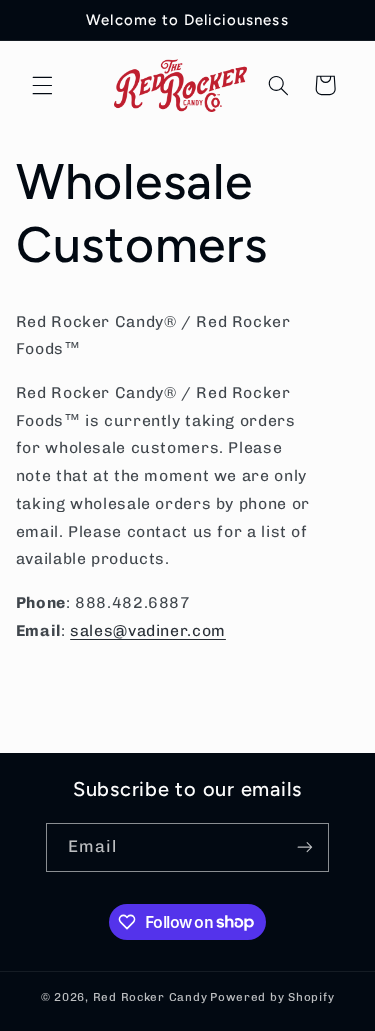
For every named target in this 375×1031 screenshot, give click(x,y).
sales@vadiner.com (148, 630)
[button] (42, 85)
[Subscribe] (305, 847)
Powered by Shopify (272, 997)
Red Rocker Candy (150, 997)
